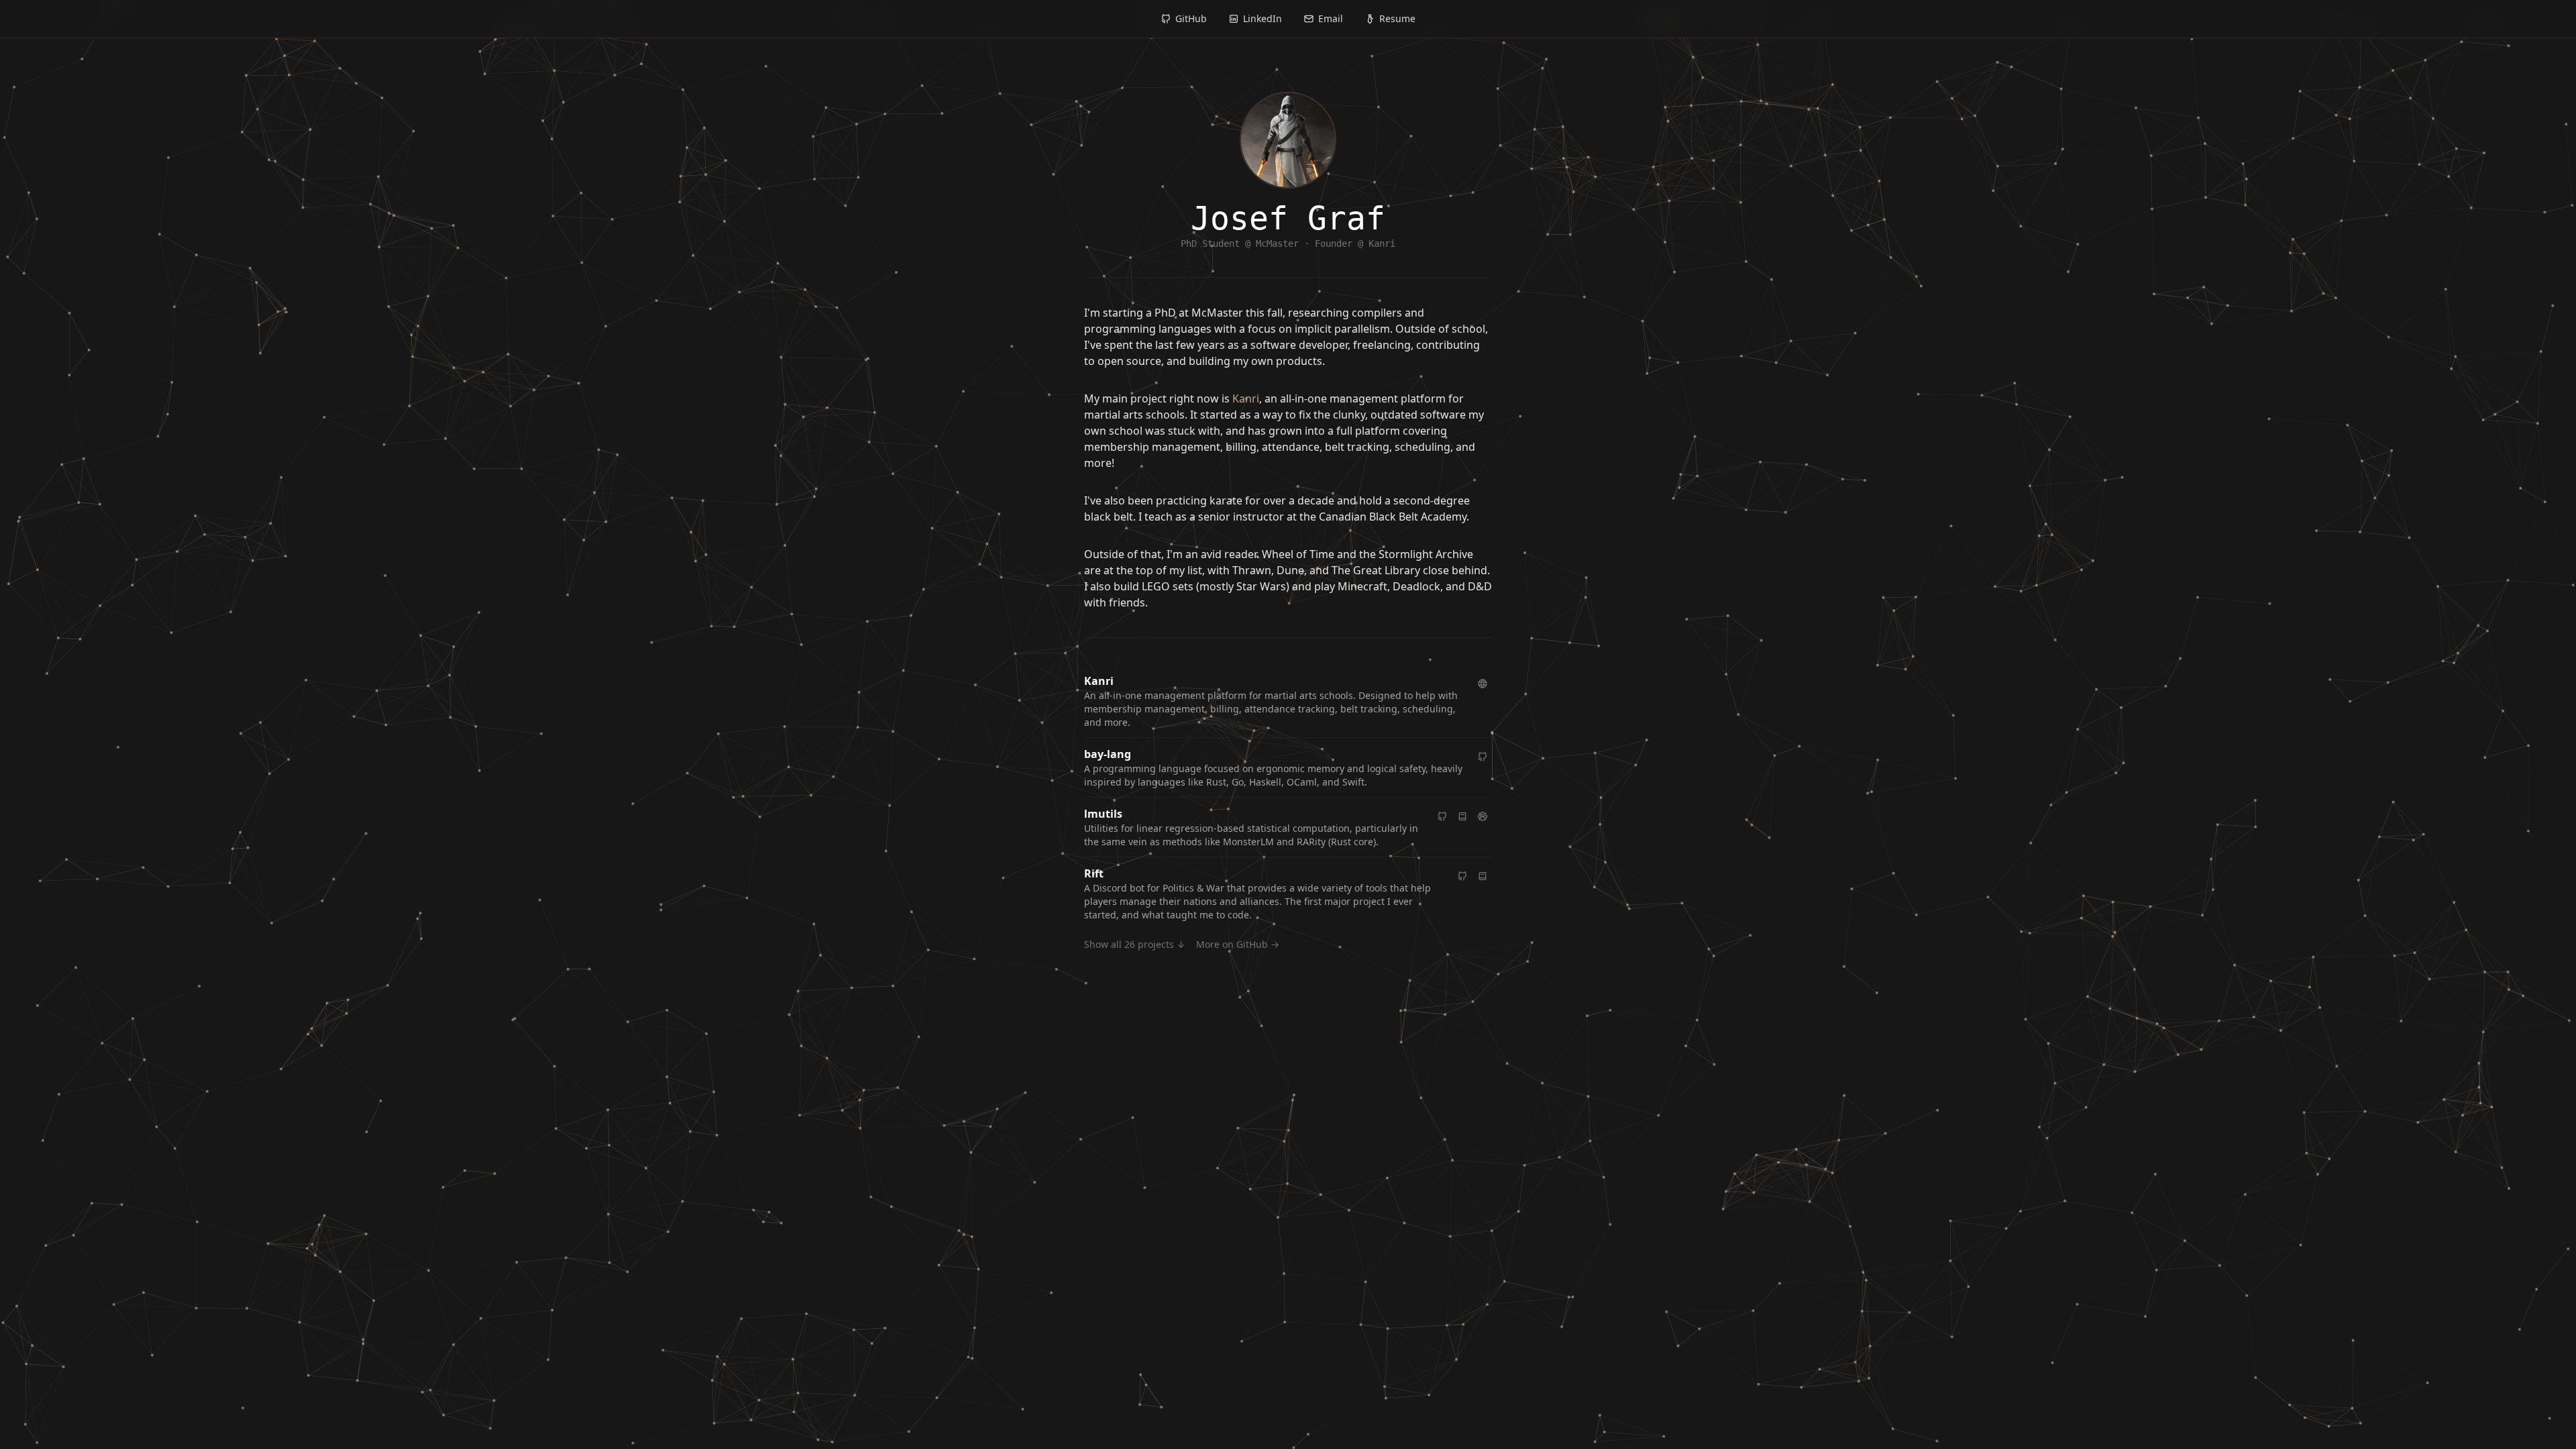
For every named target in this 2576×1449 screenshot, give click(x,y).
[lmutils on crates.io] (1483, 816)
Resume (1397, 18)
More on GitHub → (1238, 944)
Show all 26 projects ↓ (1135, 944)
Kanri (1246, 398)
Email (1331, 18)
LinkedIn (1263, 18)
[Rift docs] (1483, 876)
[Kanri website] (1483, 684)
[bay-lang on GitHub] (1483, 757)
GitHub (1191, 18)
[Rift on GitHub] (1462, 876)
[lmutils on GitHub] (1442, 816)
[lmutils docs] (1462, 816)
